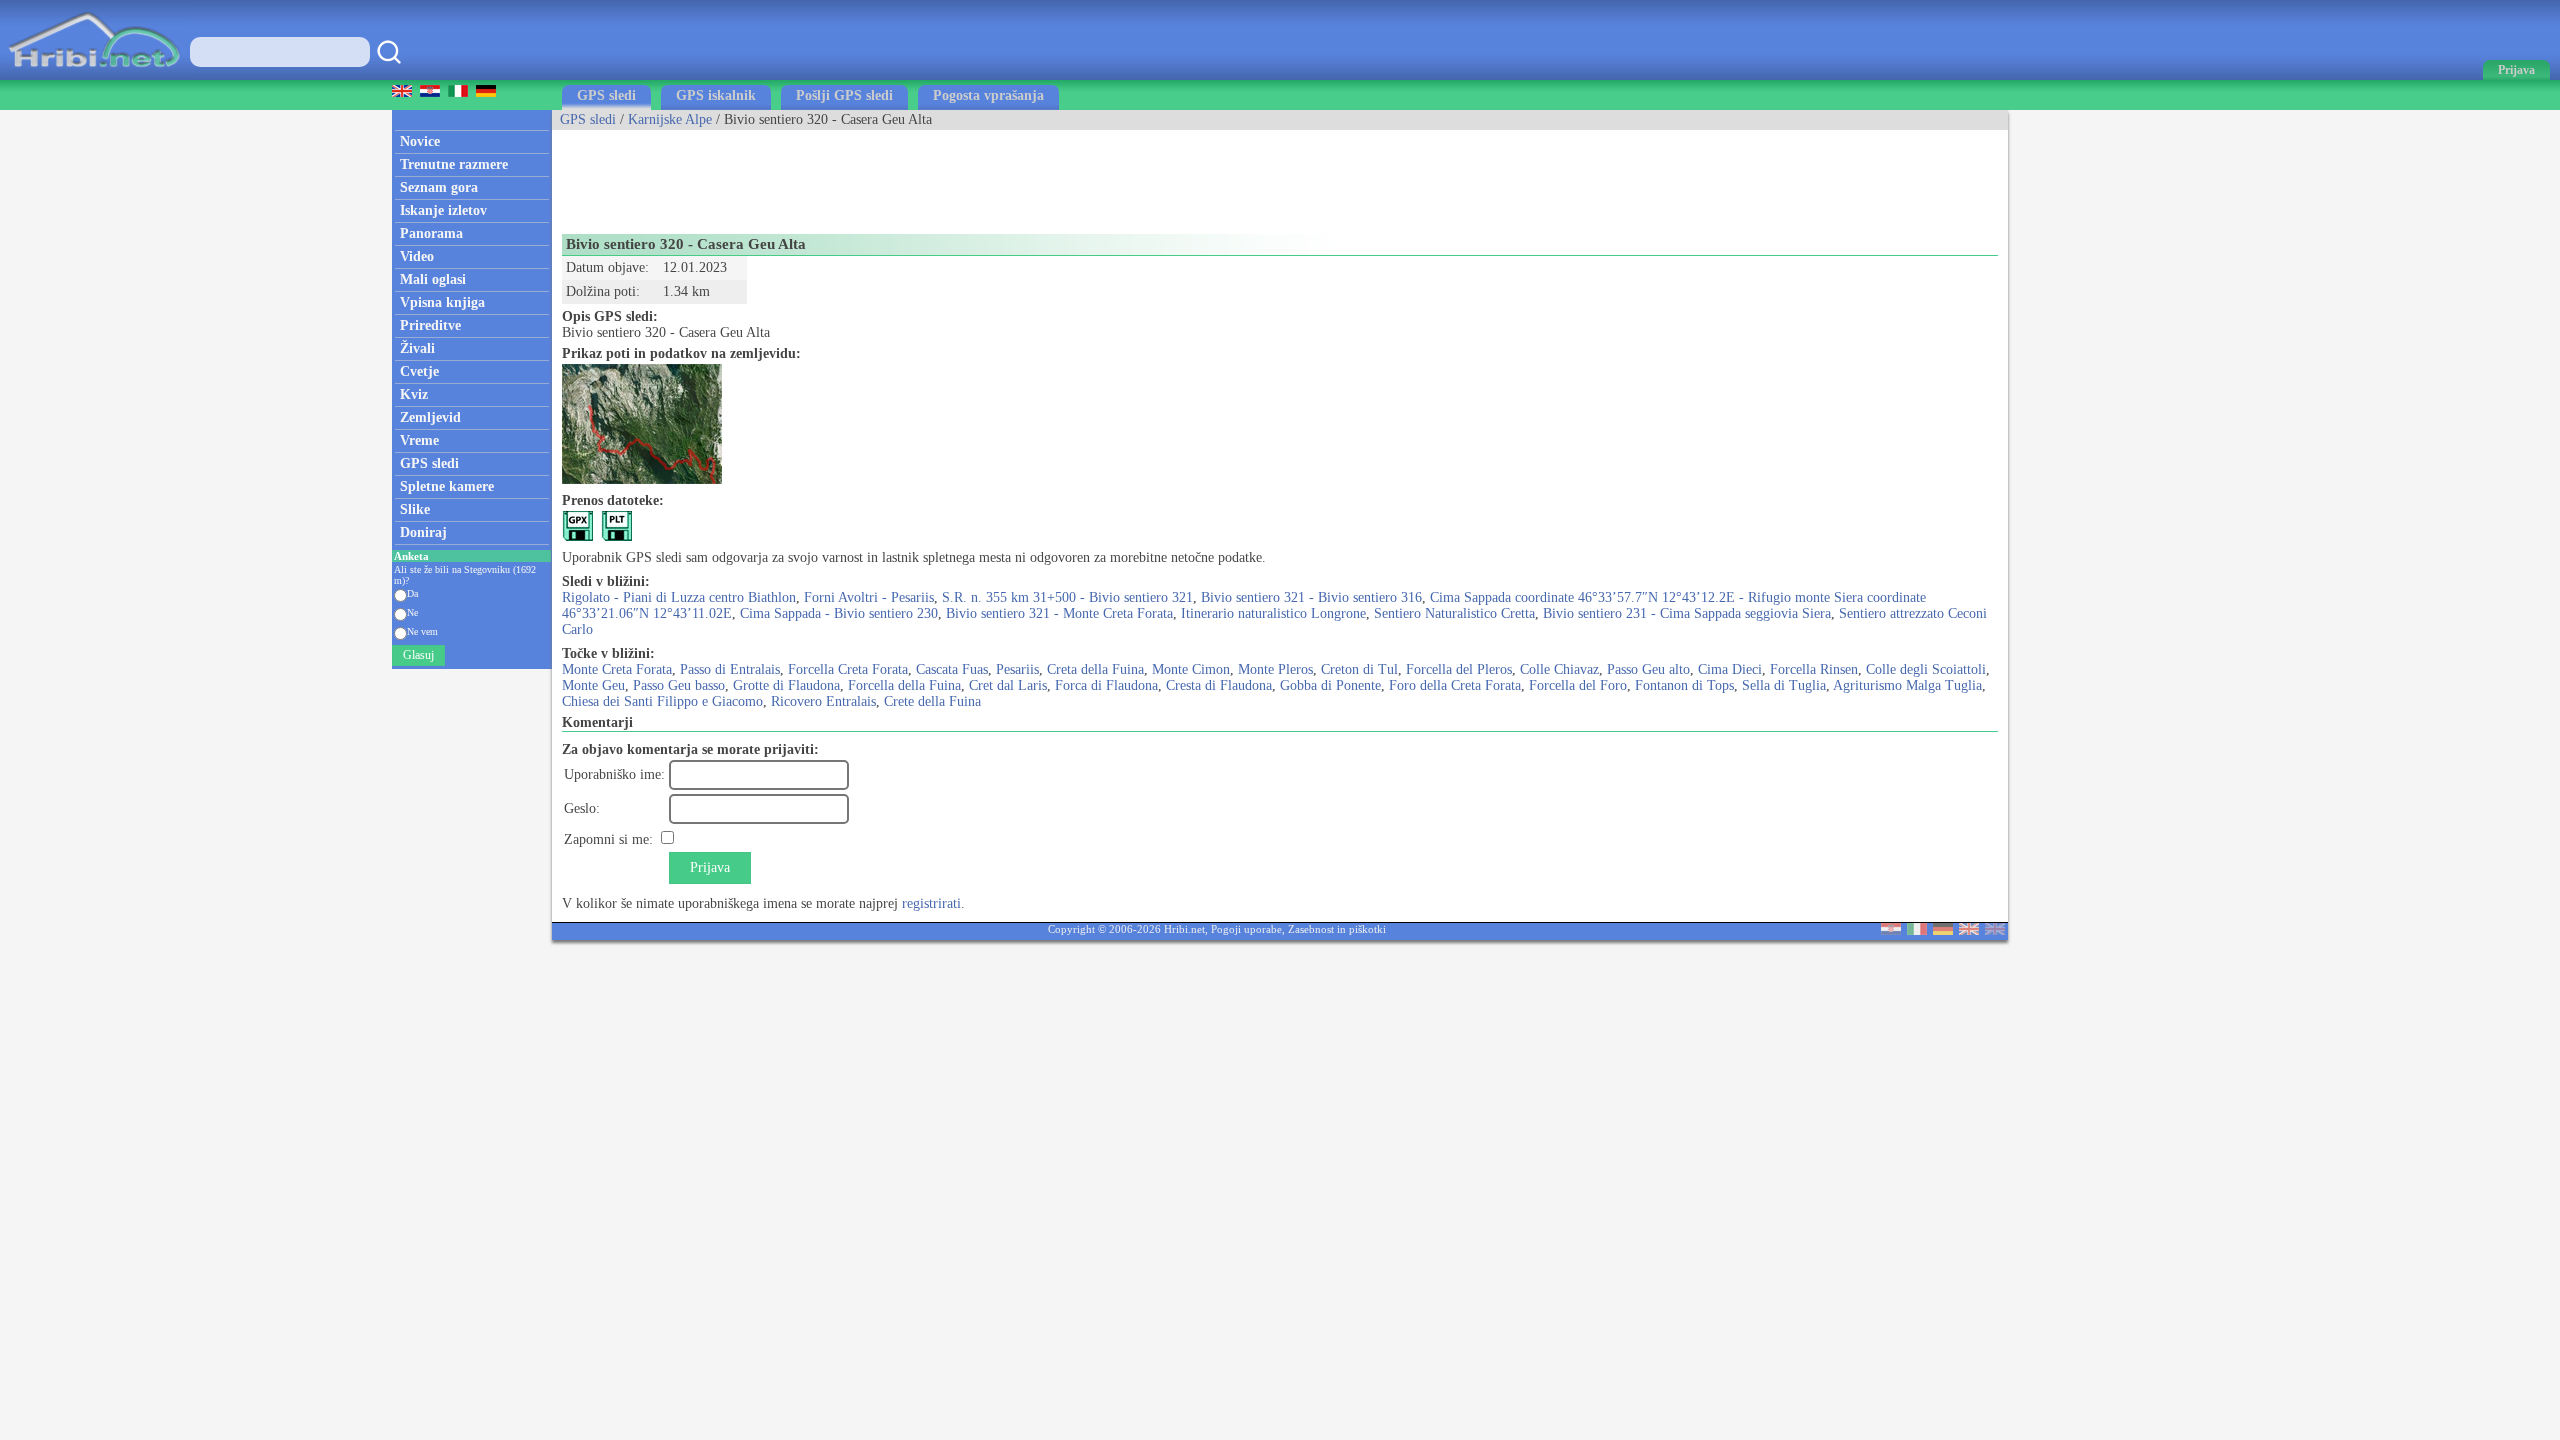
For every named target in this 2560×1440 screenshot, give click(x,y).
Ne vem (422, 631)
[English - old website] (1995, 930)
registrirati (931, 903)
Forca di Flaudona (1106, 685)
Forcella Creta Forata (848, 669)
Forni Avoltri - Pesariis (869, 597)
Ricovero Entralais (823, 701)
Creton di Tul (1359, 669)
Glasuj (418, 655)
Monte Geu (593, 685)
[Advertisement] (916, 175)
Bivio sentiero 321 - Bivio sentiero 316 (1311, 597)
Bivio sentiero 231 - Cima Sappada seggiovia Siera (1687, 613)
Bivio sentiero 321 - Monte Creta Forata (1059, 613)
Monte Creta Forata (617, 669)
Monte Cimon (1191, 669)
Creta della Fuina (1095, 669)
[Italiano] (1917, 930)
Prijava (710, 867)
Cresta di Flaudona (1219, 685)
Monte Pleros (1275, 669)
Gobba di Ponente (1330, 685)
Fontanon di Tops (1684, 685)
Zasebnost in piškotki (1337, 929)
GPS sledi (606, 95)
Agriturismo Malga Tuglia (1907, 685)
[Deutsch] (1943, 930)
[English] (1969, 930)
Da (412, 593)
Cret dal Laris (1008, 685)
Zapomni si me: (608, 839)
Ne (412, 612)
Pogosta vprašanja (988, 95)
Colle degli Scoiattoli (1926, 669)
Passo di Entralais (730, 669)
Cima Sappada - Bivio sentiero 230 (839, 613)
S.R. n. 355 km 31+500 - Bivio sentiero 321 (1067, 597)
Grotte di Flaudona (786, 685)
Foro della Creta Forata (1455, 685)
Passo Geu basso (679, 685)
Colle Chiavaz (1559, 669)
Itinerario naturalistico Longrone (1273, 613)
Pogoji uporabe (1246, 929)
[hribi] (94, 75)
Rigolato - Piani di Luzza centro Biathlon (679, 597)
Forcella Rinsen (1814, 669)
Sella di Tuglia (1784, 685)
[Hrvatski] (1891, 930)
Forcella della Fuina (904, 685)
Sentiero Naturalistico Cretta (1454, 613)
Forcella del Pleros (1459, 669)
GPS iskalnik (716, 95)
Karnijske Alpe (670, 119)
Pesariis (1017, 669)
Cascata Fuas (952, 669)
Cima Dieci (1730, 669)
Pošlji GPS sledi (844, 95)
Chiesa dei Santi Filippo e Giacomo (662, 701)
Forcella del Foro (1578, 685)
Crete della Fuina (932, 701)
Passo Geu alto (1648, 669)
